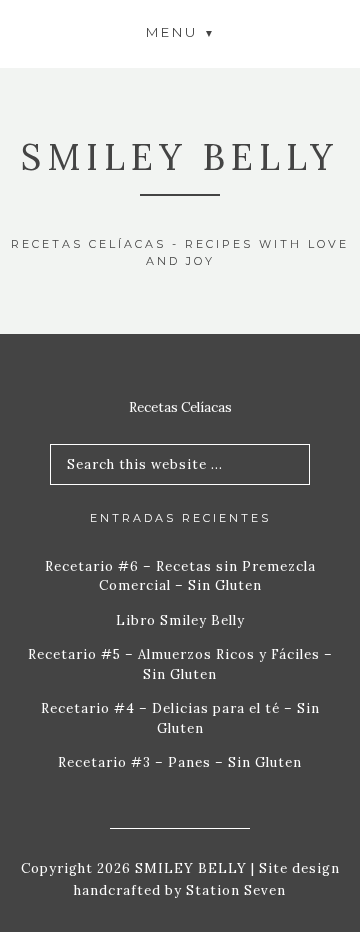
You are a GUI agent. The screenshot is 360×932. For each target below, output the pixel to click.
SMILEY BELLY (180, 157)
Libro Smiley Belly (180, 620)
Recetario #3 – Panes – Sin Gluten (180, 762)
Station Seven (234, 890)
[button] (180, 31)
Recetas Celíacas (180, 407)
